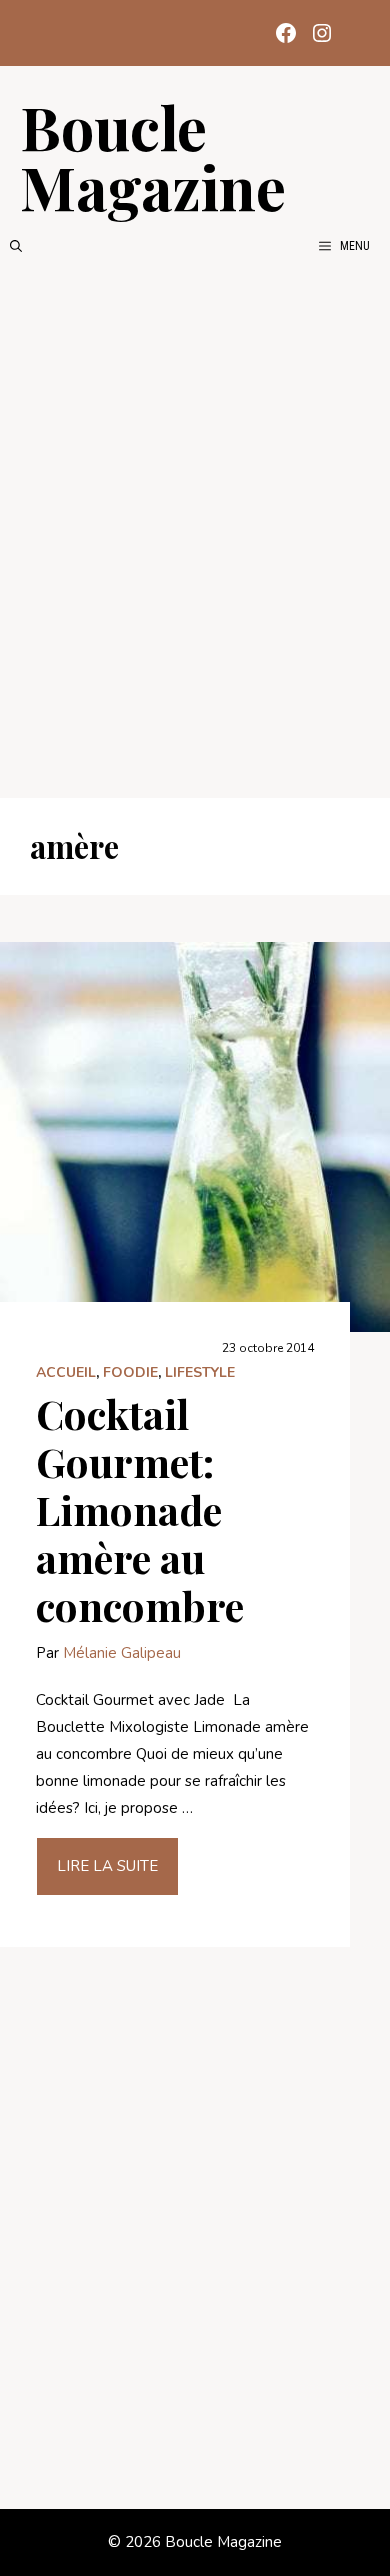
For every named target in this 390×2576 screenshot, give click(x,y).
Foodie (130, 1372)
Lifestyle (200, 1372)
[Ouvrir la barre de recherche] (16, 246)
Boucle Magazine (153, 156)
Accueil (66, 1372)
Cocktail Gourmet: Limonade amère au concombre (140, 1509)
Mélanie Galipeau (122, 1653)
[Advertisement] (195, 527)
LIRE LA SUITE (107, 1866)
